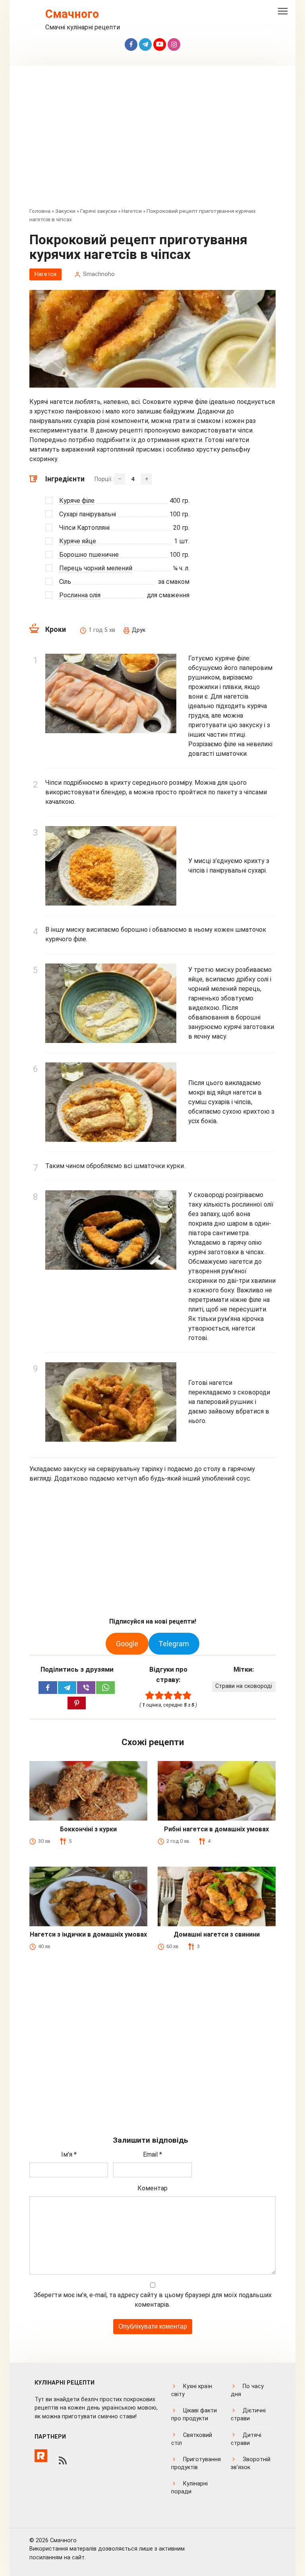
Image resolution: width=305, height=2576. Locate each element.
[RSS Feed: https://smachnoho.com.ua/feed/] (63, 2460)
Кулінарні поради (189, 2488)
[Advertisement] (152, 142)
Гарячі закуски (98, 211)
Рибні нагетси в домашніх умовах (216, 1829)
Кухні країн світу (192, 2390)
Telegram (174, 1644)
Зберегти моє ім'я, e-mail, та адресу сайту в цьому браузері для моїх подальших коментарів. (153, 2300)
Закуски (65, 211)
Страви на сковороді (244, 1686)
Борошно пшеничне (89, 555)
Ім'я (69, 2154)
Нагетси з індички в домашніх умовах (88, 1934)
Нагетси (132, 211)
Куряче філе (77, 501)
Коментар (152, 2188)
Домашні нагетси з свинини (217, 1934)
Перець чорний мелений (96, 568)
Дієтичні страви (248, 2415)
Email (152, 2154)
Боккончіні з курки (88, 1829)
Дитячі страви (246, 2439)
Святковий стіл (192, 2439)
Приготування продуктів (196, 2463)
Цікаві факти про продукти (194, 2415)
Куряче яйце (78, 541)
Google (127, 1644)
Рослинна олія (80, 595)
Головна (40, 211)
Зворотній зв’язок (251, 2463)
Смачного (72, 14)
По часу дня (247, 2390)
